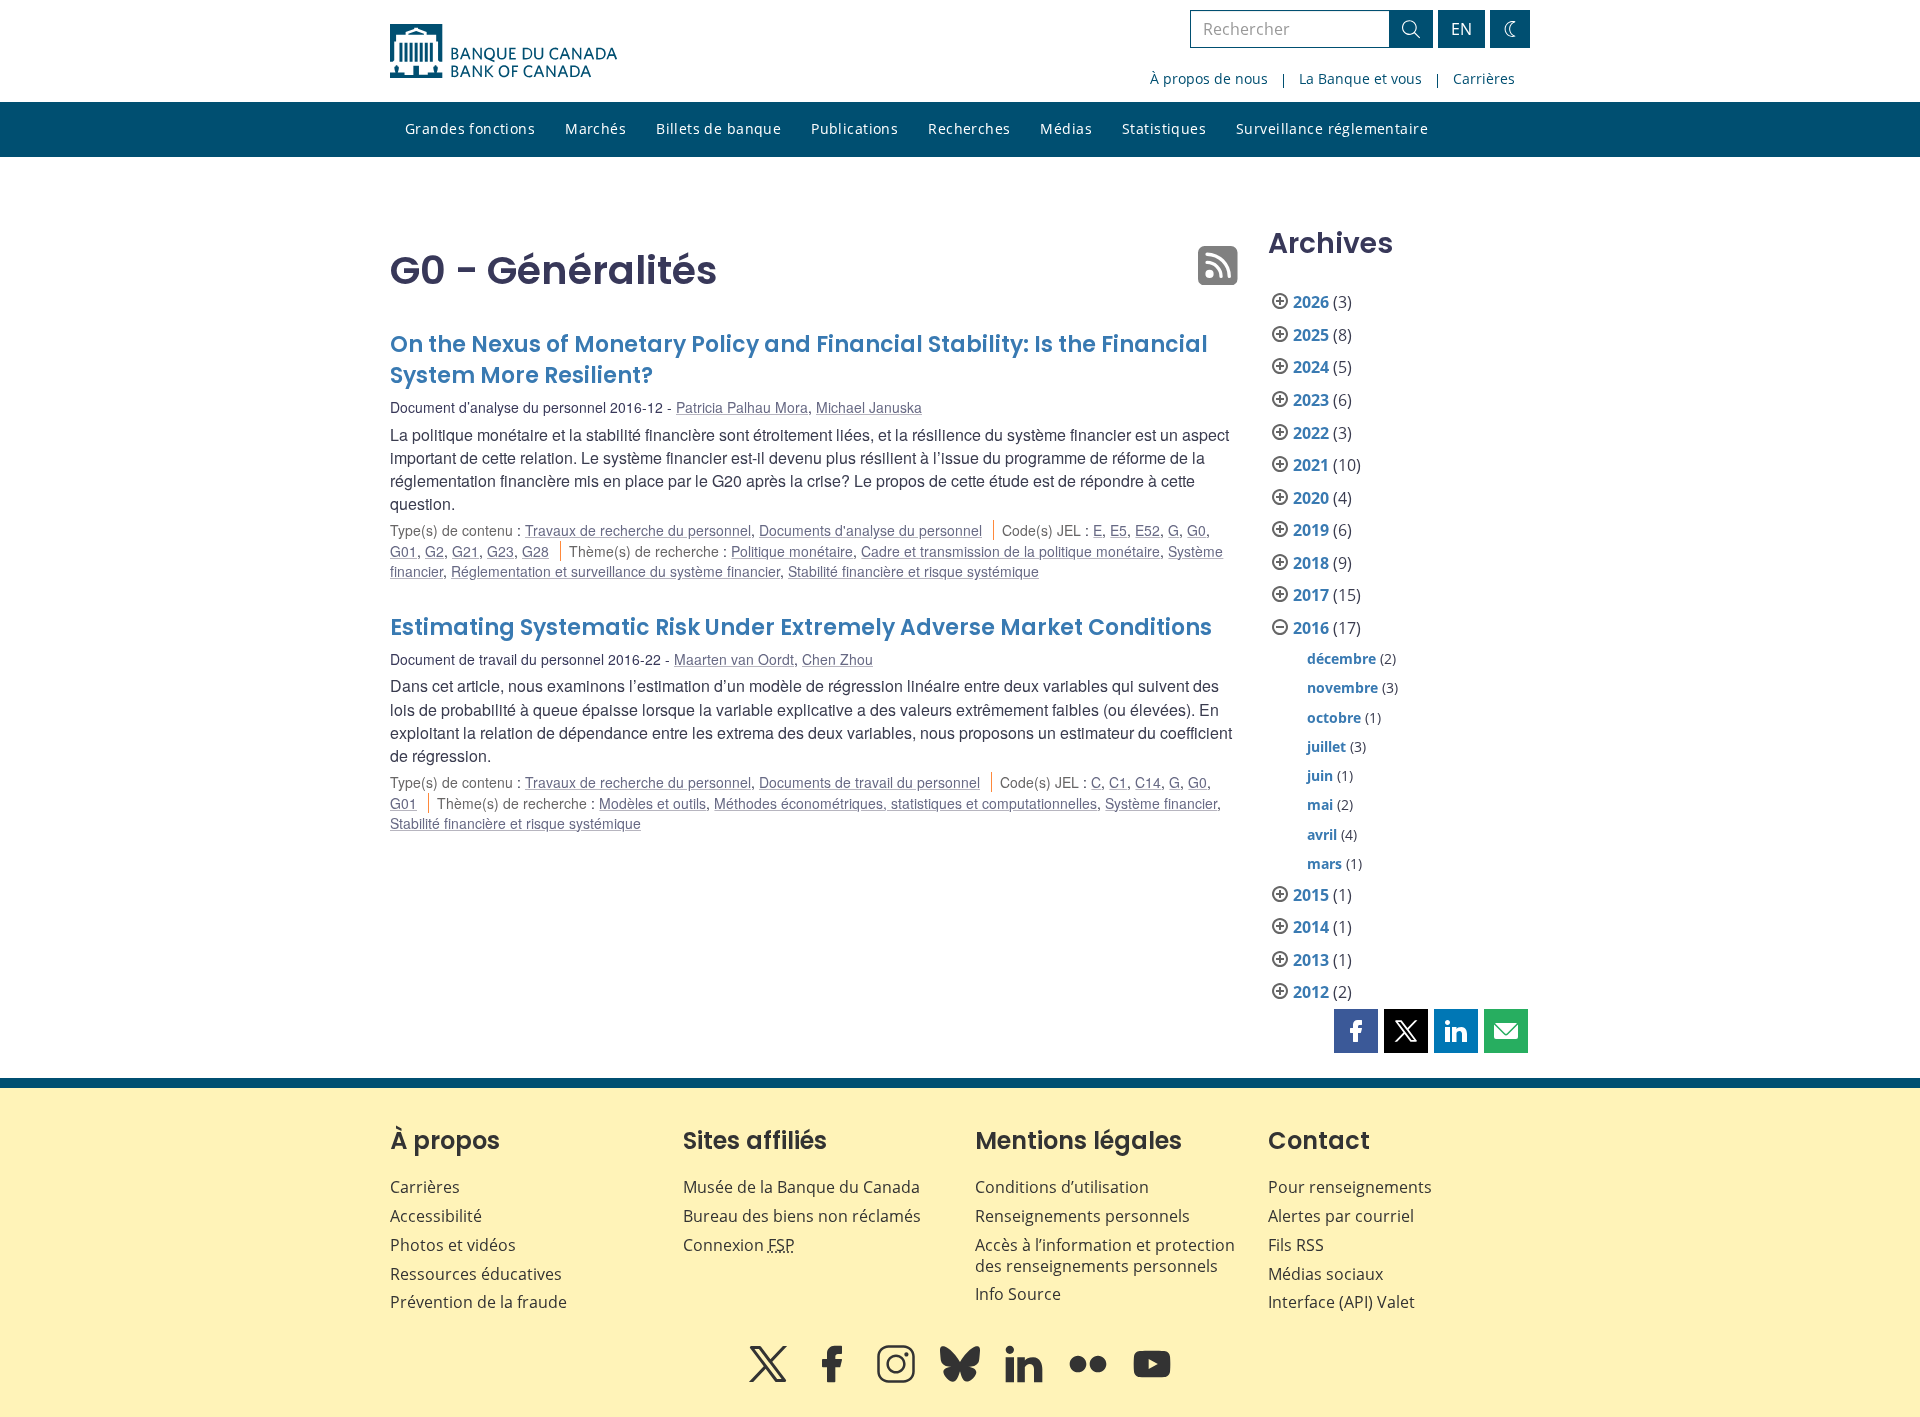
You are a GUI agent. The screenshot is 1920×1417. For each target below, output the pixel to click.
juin (1320, 775)
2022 (1311, 433)
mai (1320, 804)
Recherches (969, 128)
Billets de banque (718, 128)
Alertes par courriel (1341, 1216)
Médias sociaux (1325, 1274)
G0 (1196, 530)
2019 (1311, 530)
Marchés (595, 128)
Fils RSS (1296, 1245)
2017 (1311, 595)
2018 (1311, 563)
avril (1322, 834)
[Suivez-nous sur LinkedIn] (1026, 1378)
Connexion (739, 1245)
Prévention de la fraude (478, 1302)
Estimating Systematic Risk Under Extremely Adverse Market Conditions (801, 627)
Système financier (1161, 803)
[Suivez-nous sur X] (770, 1378)
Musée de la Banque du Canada (801, 1187)
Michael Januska (869, 407)
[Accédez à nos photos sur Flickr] (1090, 1378)
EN (1461, 29)
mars (1324, 863)
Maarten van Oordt (734, 659)
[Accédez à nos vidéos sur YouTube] (1152, 1378)
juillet (1326, 746)
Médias (1066, 128)
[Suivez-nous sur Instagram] (898, 1378)
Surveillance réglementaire (1332, 128)
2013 (1311, 960)
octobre (1334, 717)
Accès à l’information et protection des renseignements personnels (1105, 1255)
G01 (403, 551)
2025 (1311, 335)
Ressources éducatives (476, 1274)
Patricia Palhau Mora (742, 407)
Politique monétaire (792, 551)
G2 (434, 551)
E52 (1147, 530)
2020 (1311, 498)
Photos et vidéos (453, 1245)
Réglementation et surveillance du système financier (615, 571)
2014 (1311, 927)
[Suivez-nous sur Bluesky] (962, 1378)
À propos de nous (1209, 78)
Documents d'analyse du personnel (870, 530)
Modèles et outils (652, 803)
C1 (1118, 782)
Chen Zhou (837, 659)
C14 (1148, 782)
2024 (1311, 367)
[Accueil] (503, 51)
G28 (535, 551)
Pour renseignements (1350, 1187)
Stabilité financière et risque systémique (913, 571)
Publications (854, 128)
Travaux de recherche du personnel (638, 530)
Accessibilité (436, 1216)
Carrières (1484, 78)
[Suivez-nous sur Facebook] (834, 1378)
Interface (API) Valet (1341, 1302)
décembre (1341, 658)
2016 (1311, 628)
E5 (1118, 530)
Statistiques (1164, 128)
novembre (1342, 687)
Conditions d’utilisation (1062, 1187)
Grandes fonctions (470, 128)
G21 (465, 551)
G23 (500, 551)
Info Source (1018, 1294)
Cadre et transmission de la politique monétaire (1010, 551)
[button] (1356, 1031)
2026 (1311, 302)
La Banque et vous (1360, 78)
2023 (1311, 400)
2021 (1311, 465)
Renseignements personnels (1082, 1216)
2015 (1311, 895)
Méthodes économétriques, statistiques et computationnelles (905, 803)
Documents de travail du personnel (869, 782)
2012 (1311, 992)
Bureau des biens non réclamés (802, 1216)
